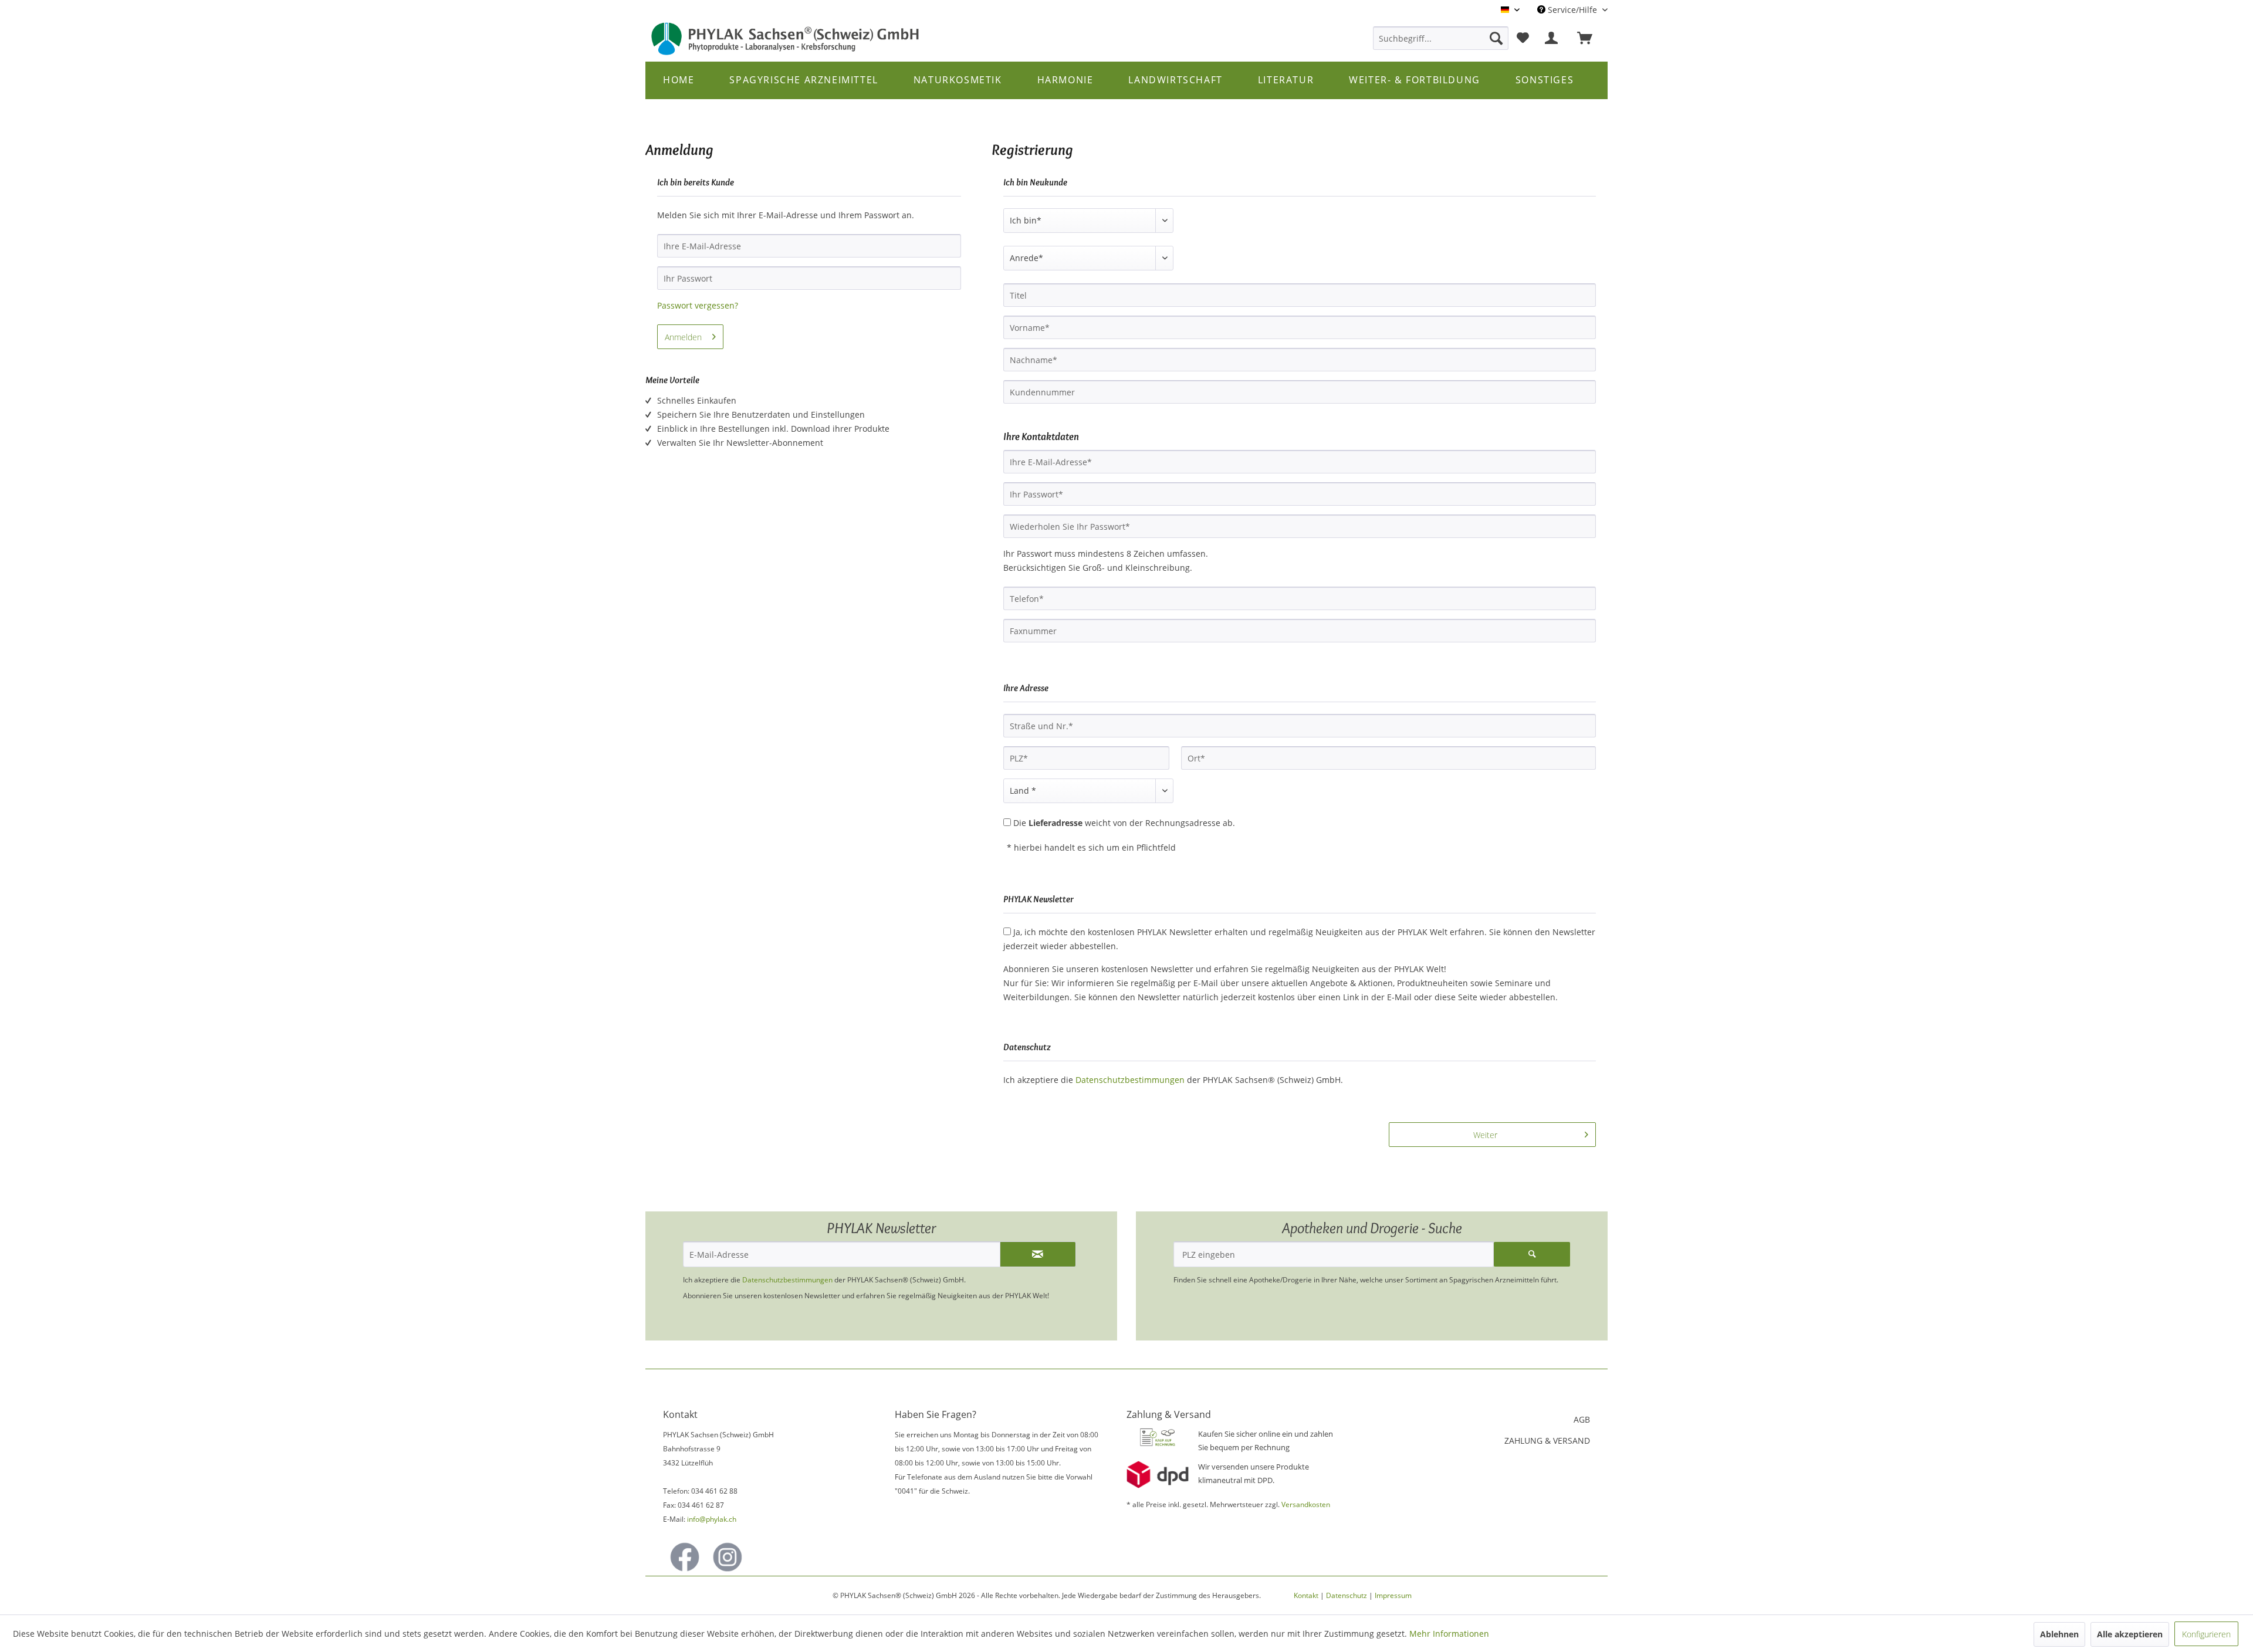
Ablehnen (2059, 1634)
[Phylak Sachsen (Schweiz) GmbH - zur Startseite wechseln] (786, 39)
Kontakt (1306, 1595)
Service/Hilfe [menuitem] (1572, 10)
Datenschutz (1347, 1595)
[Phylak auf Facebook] (685, 1557)
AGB (1582, 1419)
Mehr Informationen (1449, 1634)
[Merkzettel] (1523, 38)
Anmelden (683, 337)
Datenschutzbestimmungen (1130, 1080)
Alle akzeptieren (2130, 1634)
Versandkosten (1306, 1504)
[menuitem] (1441, 38)
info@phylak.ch (712, 1519)
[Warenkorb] (1590, 38)
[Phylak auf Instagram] (728, 1557)
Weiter (1485, 1135)
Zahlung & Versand (1547, 1441)
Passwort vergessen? (698, 305)
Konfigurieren (2206, 1634)
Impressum (1393, 1595)
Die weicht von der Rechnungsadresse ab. (1124, 823)
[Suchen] (1496, 38)
